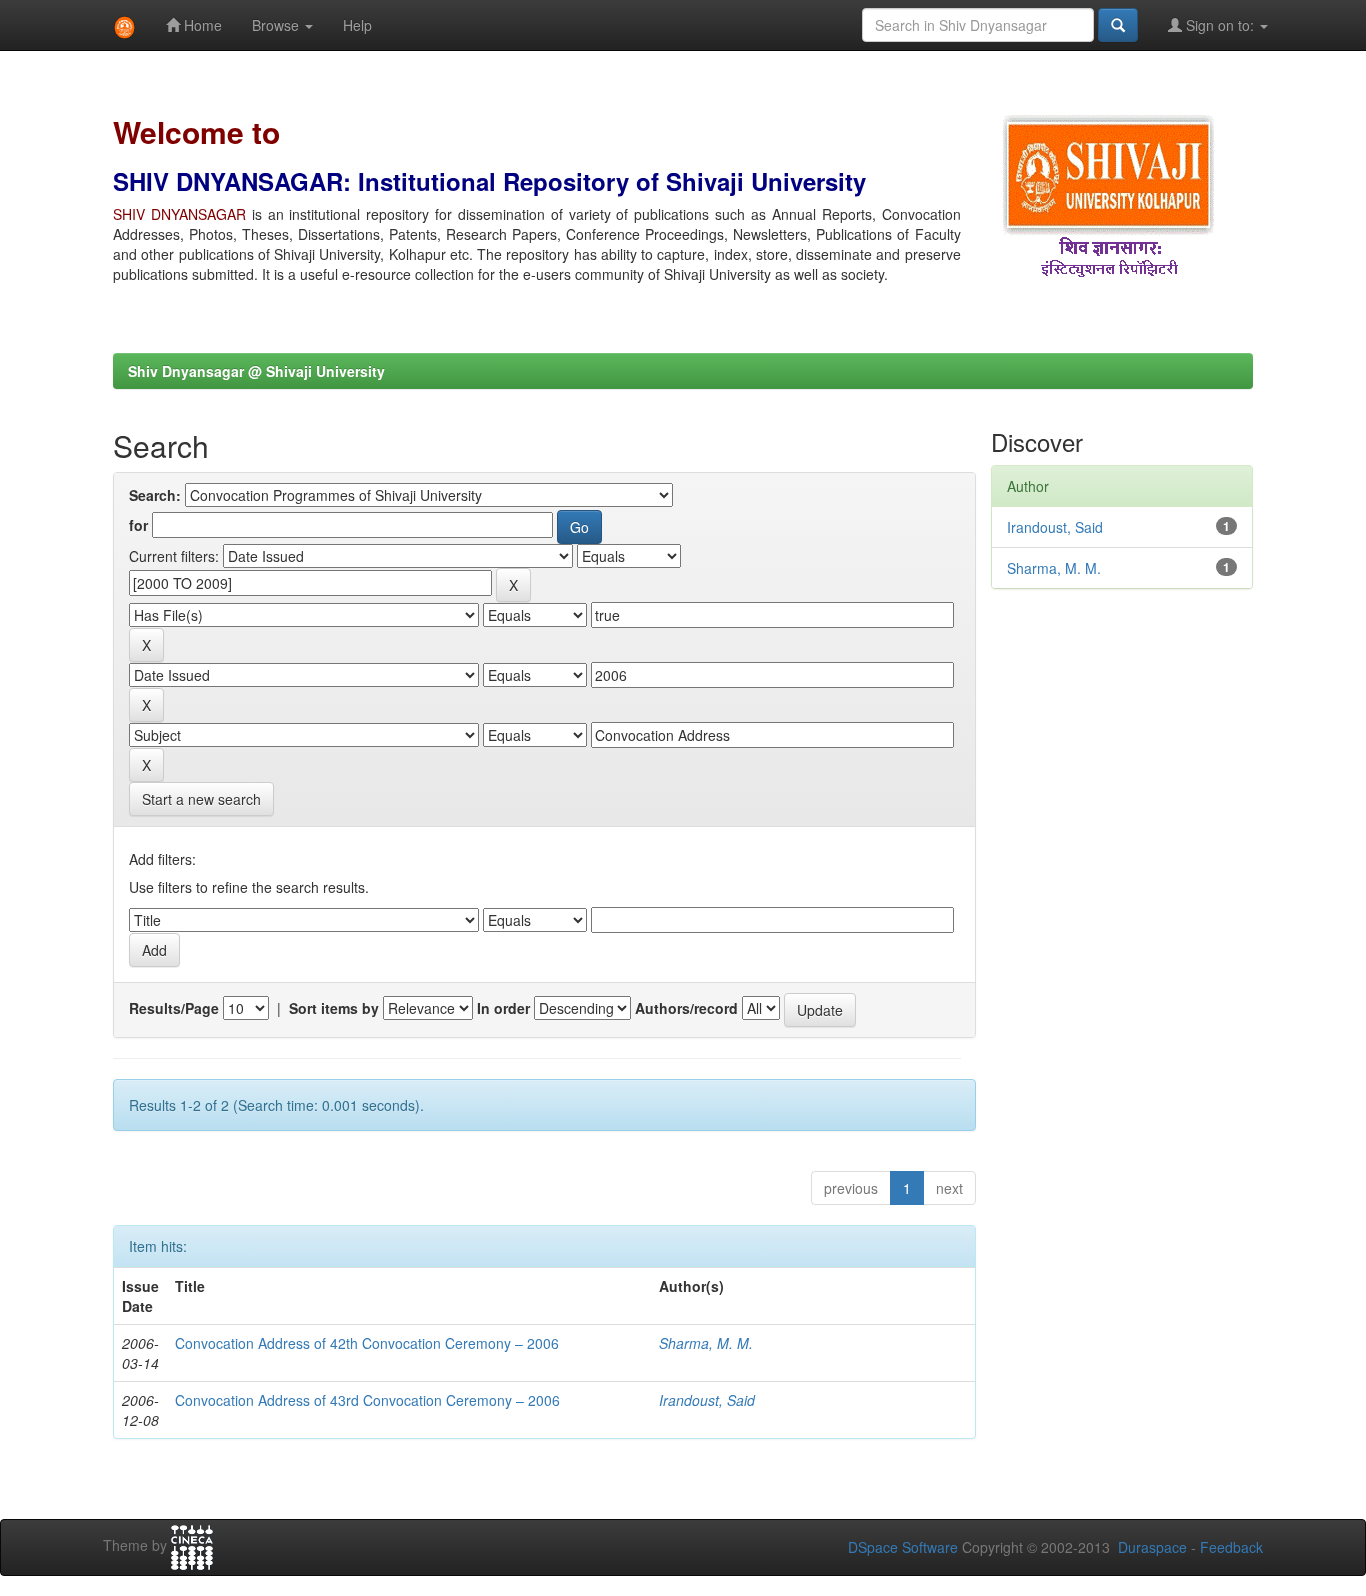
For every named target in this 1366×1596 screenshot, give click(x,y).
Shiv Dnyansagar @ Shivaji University (256, 371)
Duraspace (1152, 1547)
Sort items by (334, 1008)
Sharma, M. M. (706, 1343)
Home (201, 25)
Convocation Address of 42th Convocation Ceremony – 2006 (367, 1343)
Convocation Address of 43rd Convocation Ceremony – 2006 (367, 1400)
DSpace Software (903, 1547)
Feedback (1231, 1547)
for (138, 525)
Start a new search (201, 799)
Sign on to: (1220, 25)
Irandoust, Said (707, 1400)
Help (357, 25)
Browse (277, 25)
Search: (155, 495)
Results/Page (174, 1008)
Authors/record (686, 1008)
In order (503, 1008)
